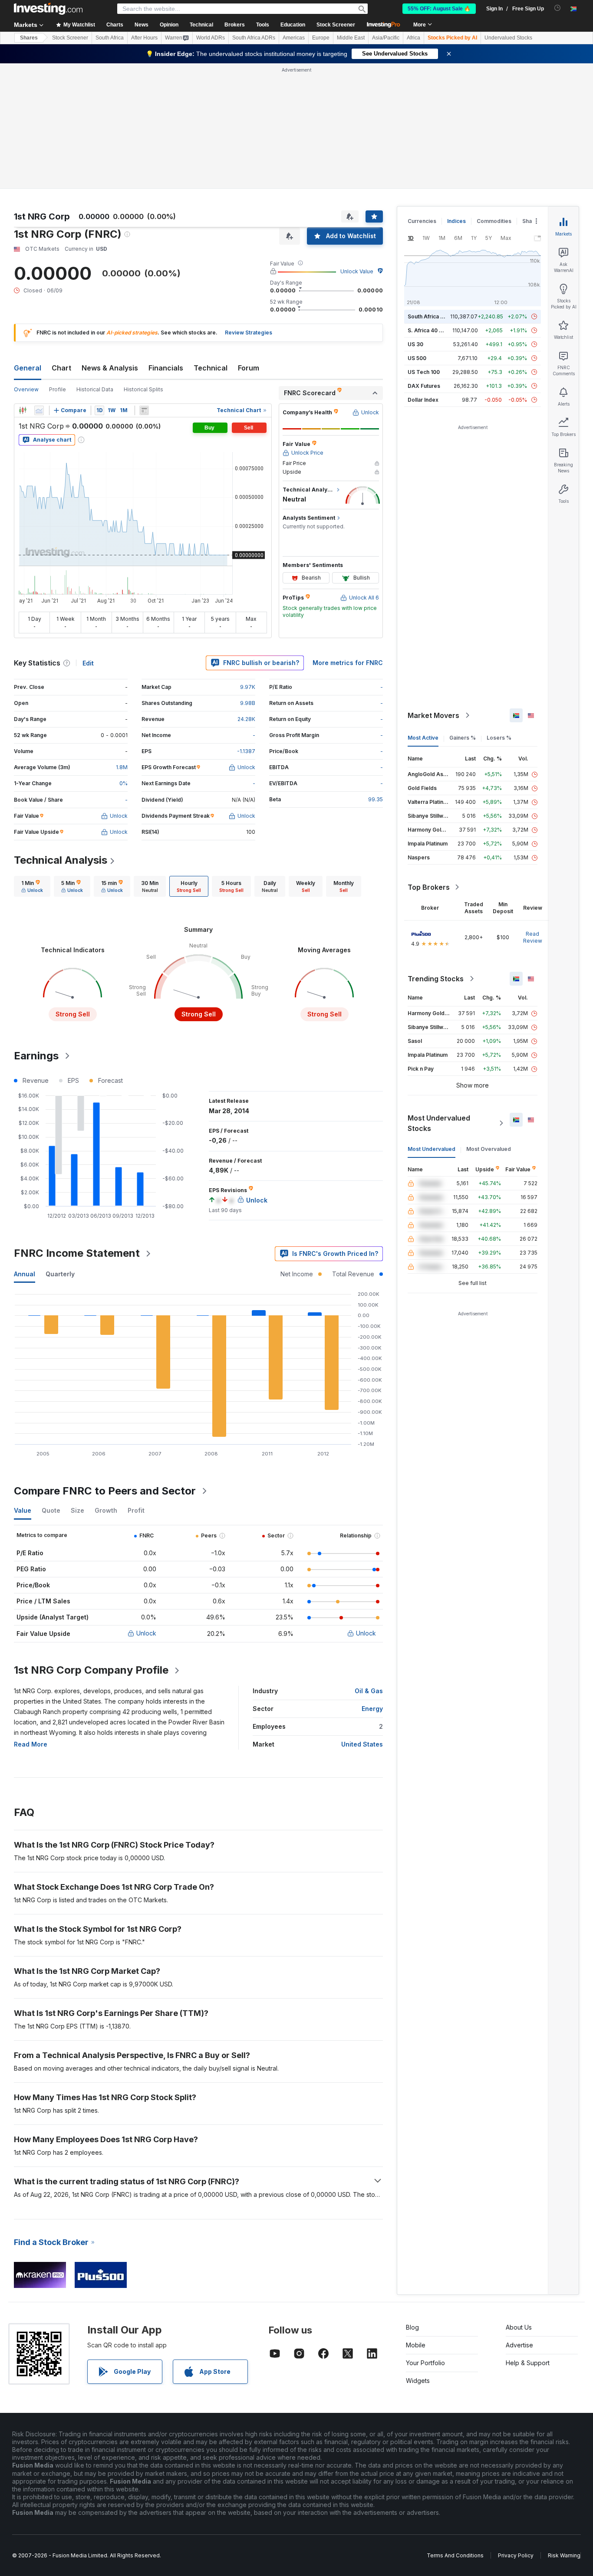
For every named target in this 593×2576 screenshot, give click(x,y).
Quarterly (60, 1274)
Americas (294, 38)
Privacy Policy (516, 2555)
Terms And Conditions (455, 2555)
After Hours (144, 38)
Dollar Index (423, 400)
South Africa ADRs (254, 38)
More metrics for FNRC (348, 663)
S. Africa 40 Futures (433, 330)
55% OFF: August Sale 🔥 (439, 9)
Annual (25, 1274)
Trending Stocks (436, 979)
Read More (31, 1744)
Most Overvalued (489, 1149)
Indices (456, 221)
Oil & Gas (369, 1691)
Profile (58, 389)
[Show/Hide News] (144, 410)
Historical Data (95, 389)
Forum (249, 368)
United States (362, 1744)
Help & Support (528, 2363)
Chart (61, 368)
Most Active (423, 738)
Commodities (494, 221)
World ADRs (211, 38)
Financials (166, 368)
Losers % (499, 738)
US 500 (417, 358)
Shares (29, 38)
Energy (372, 1709)
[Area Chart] (39, 410)
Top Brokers (429, 887)
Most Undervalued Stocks (439, 1123)
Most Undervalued (432, 1149)
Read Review (533, 937)
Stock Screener (336, 25)
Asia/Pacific (386, 38)
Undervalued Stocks (508, 38)
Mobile (416, 2345)
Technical (211, 368)
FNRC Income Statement (77, 1253)
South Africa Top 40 (433, 316)
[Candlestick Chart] (23, 410)
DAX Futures (424, 386)
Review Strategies (249, 333)
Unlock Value (357, 271)
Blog (412, 2327)
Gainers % (463, 738)
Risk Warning (564, 2555)
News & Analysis (110, 368)
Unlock (146, 1633)
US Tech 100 (424, 372)
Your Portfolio (425, 2363)
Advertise (519, 2345)
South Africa (110, 38)
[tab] (32, 886)
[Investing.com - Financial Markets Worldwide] (48, 9)
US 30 (415, 344)
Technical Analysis (61, 860)
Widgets (418, 2381)
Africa (413, 38)
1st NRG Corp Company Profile (91, 1670)
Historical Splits (143, 389)
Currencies (422, 221)
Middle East (351, 38)
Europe (321, 38)
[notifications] (558, 8)
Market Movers (433, 715)
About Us (519, 2327)
